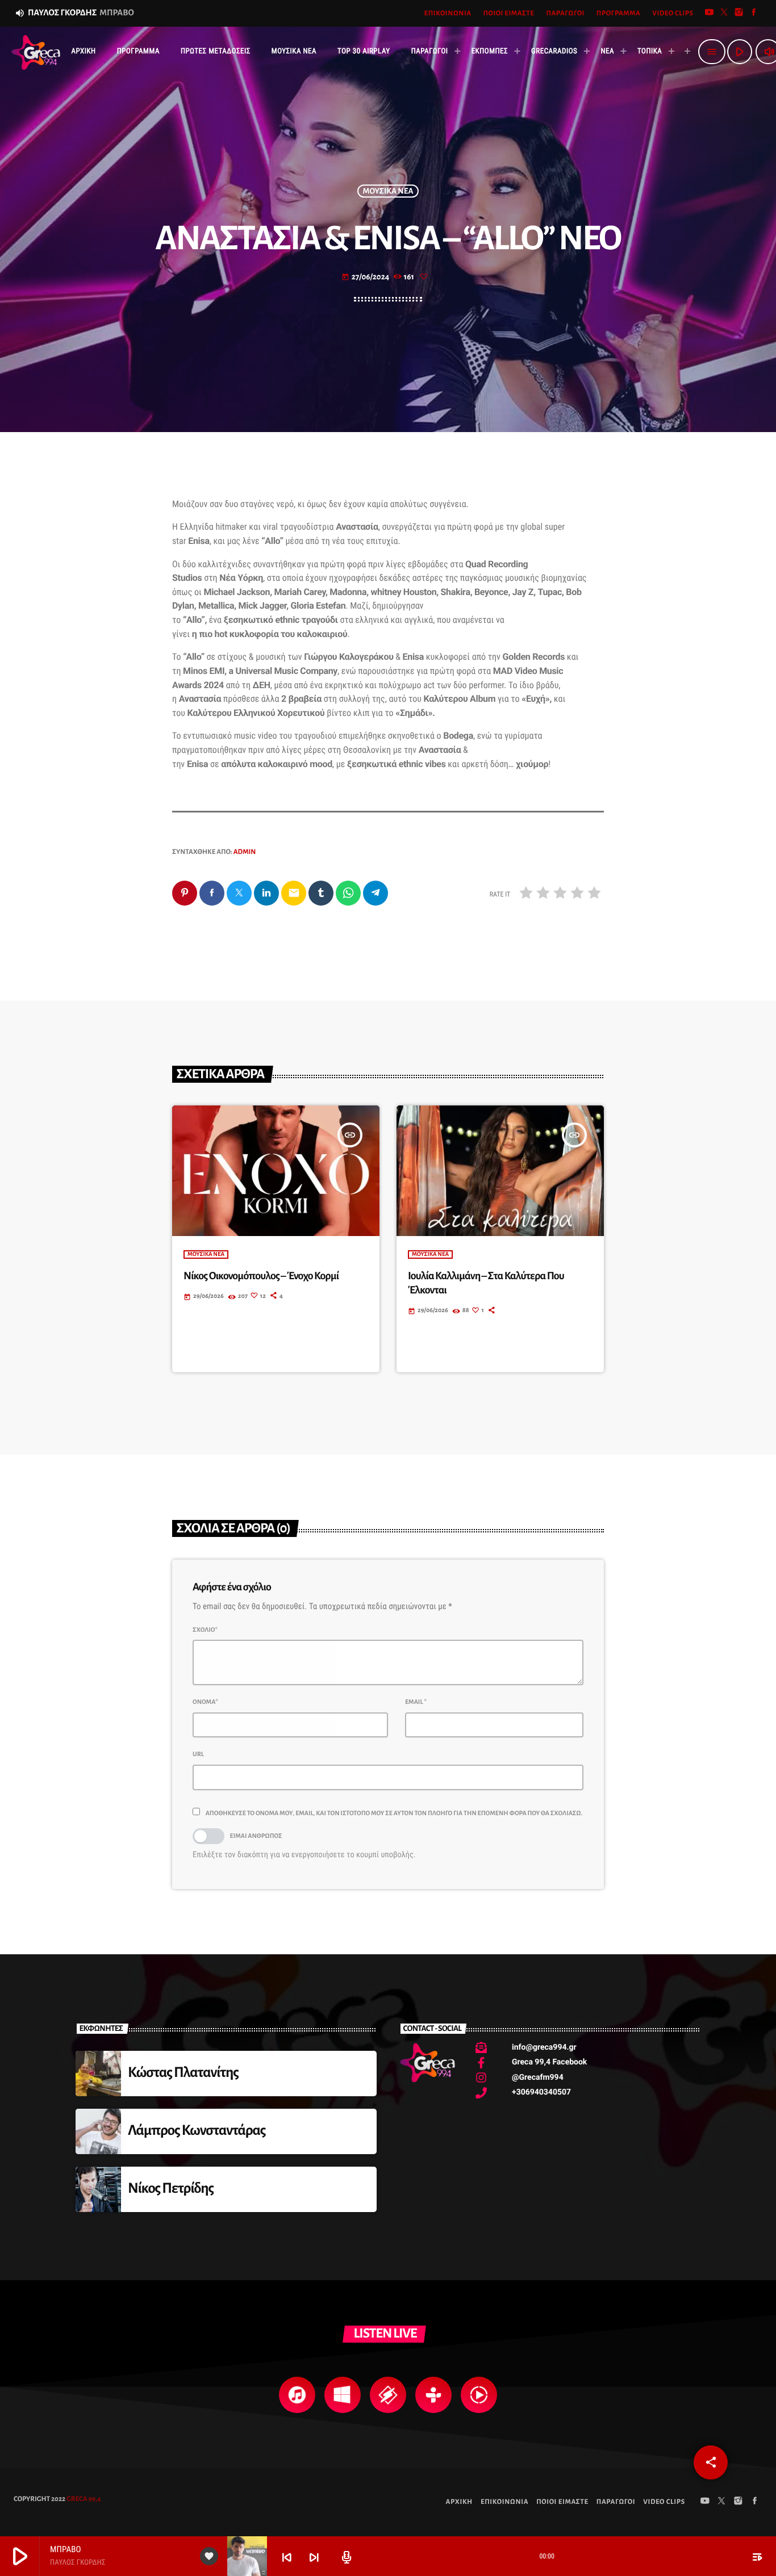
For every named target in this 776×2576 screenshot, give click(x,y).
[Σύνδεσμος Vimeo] (36, 52)
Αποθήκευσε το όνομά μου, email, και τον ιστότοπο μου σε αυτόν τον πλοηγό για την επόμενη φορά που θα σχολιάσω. (394, 1813)
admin (245, 852)
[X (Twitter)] (724, 13)
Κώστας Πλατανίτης (183, 2073)
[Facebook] (754, 13)
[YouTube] (710, 13)
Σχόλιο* (205, 1630)
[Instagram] (739, 13)
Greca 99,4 (84, 2499)
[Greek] (683, 52)
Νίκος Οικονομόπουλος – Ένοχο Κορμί (261, 1276)
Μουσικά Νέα (388, 191)
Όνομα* (205, 1702)
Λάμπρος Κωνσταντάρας (197, 2131)
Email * (416, 1702)
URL (198, 1754)
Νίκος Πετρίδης (171, 2188)
